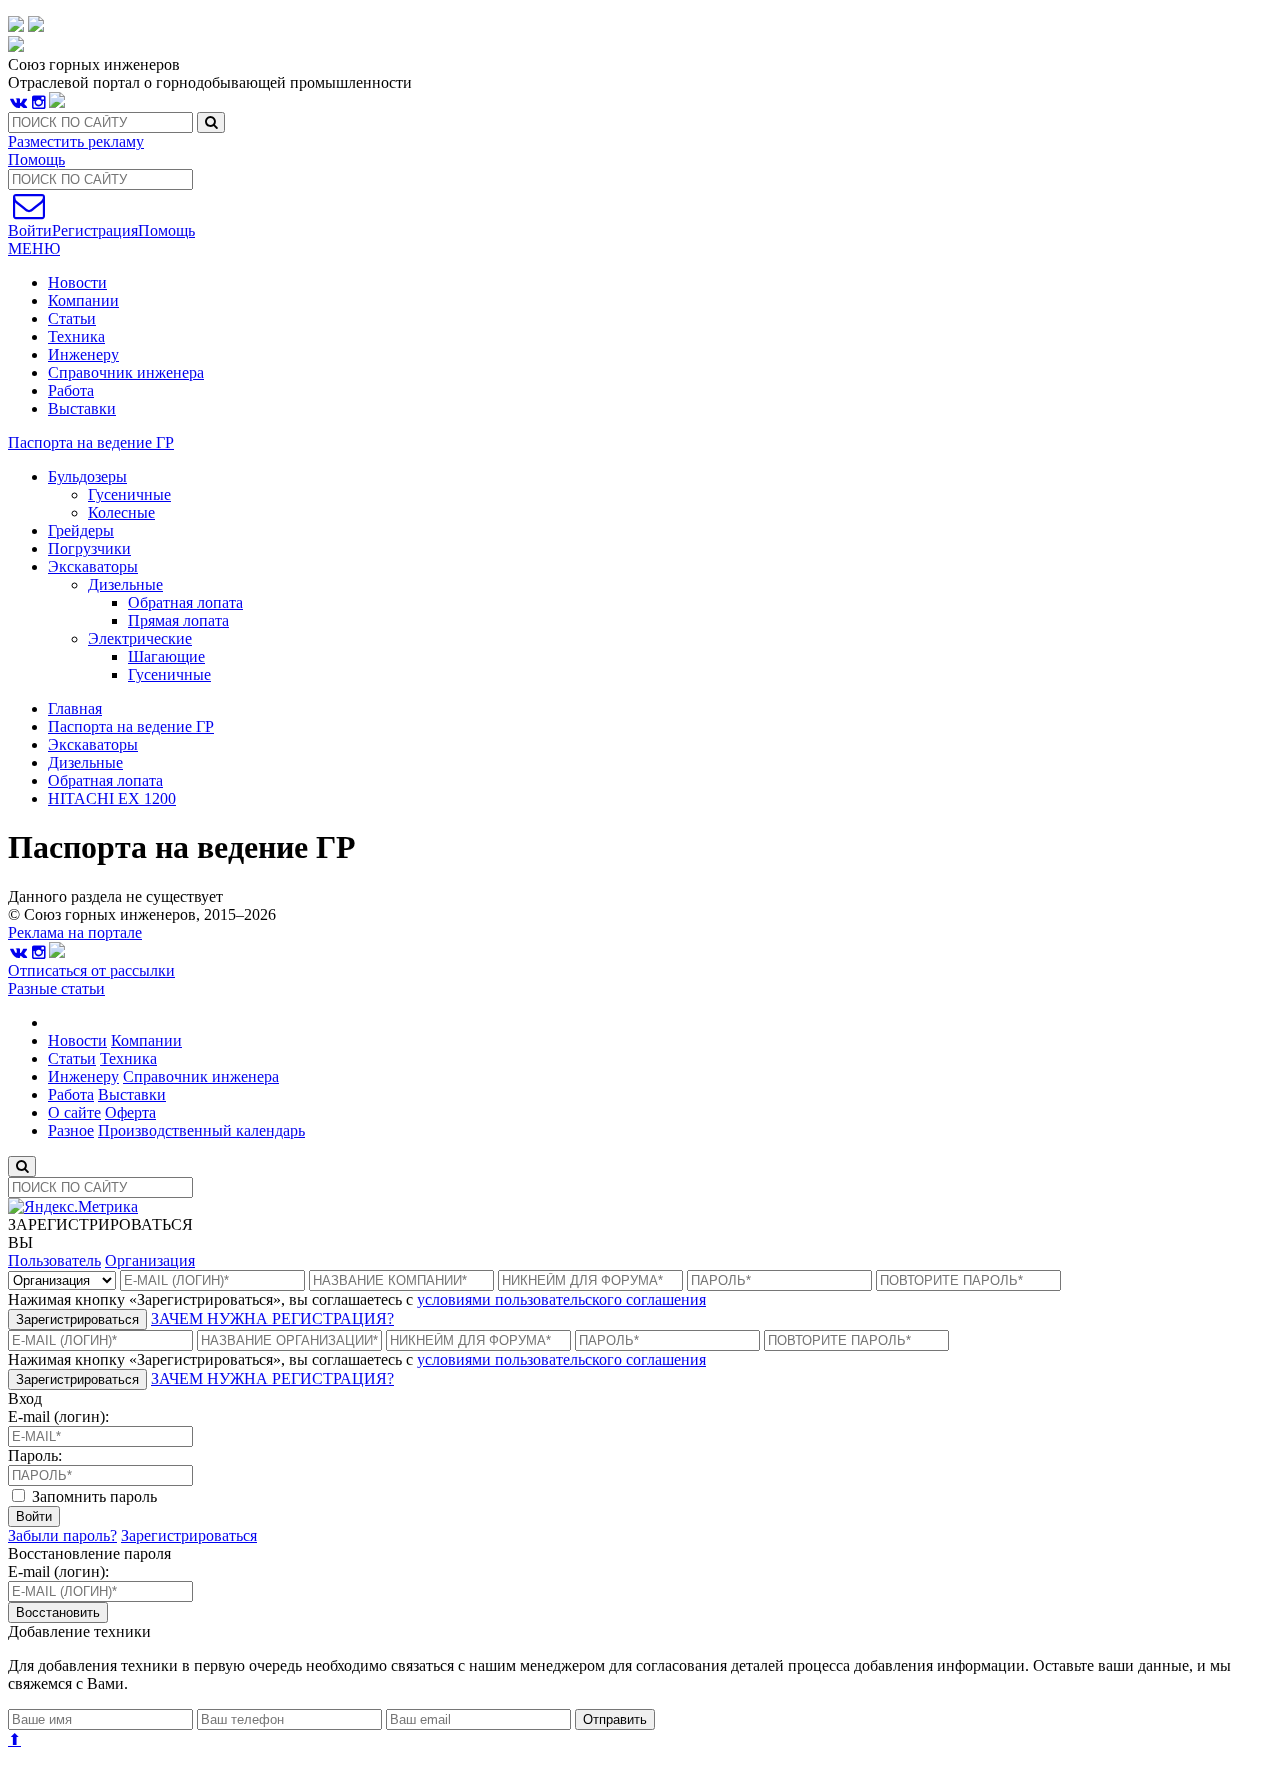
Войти (34, 1516)
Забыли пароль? (62, 1535)
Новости (77, 282)
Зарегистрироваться (77, 1319)
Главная (75, 708)
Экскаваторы (93, 744)
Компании (83, 300)
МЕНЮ (34, 248)
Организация (150, 1260)
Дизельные (85, 762)
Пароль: (35, 1455)
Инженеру (83, 354)
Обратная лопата (105, 780)
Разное (71, 1130)
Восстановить (58, 1612)
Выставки (82, 408)
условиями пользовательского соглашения (561, 1299)
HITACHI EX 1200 (112, 798)
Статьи (72, 318)
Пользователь (54, 1260)
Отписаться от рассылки (91, 970)
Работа (71, 390)
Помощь (36, 159)
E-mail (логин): (58, 1416)
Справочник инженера (126, 372)
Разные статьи (56, 988)
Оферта (130, 1112)
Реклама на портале (75, 932)
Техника (76, 336)
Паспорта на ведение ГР (91, 442)
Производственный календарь (201, 1130)
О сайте (74, 1112)
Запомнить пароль (92, 1496)
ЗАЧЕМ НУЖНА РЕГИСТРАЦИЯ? (272, 1318)
